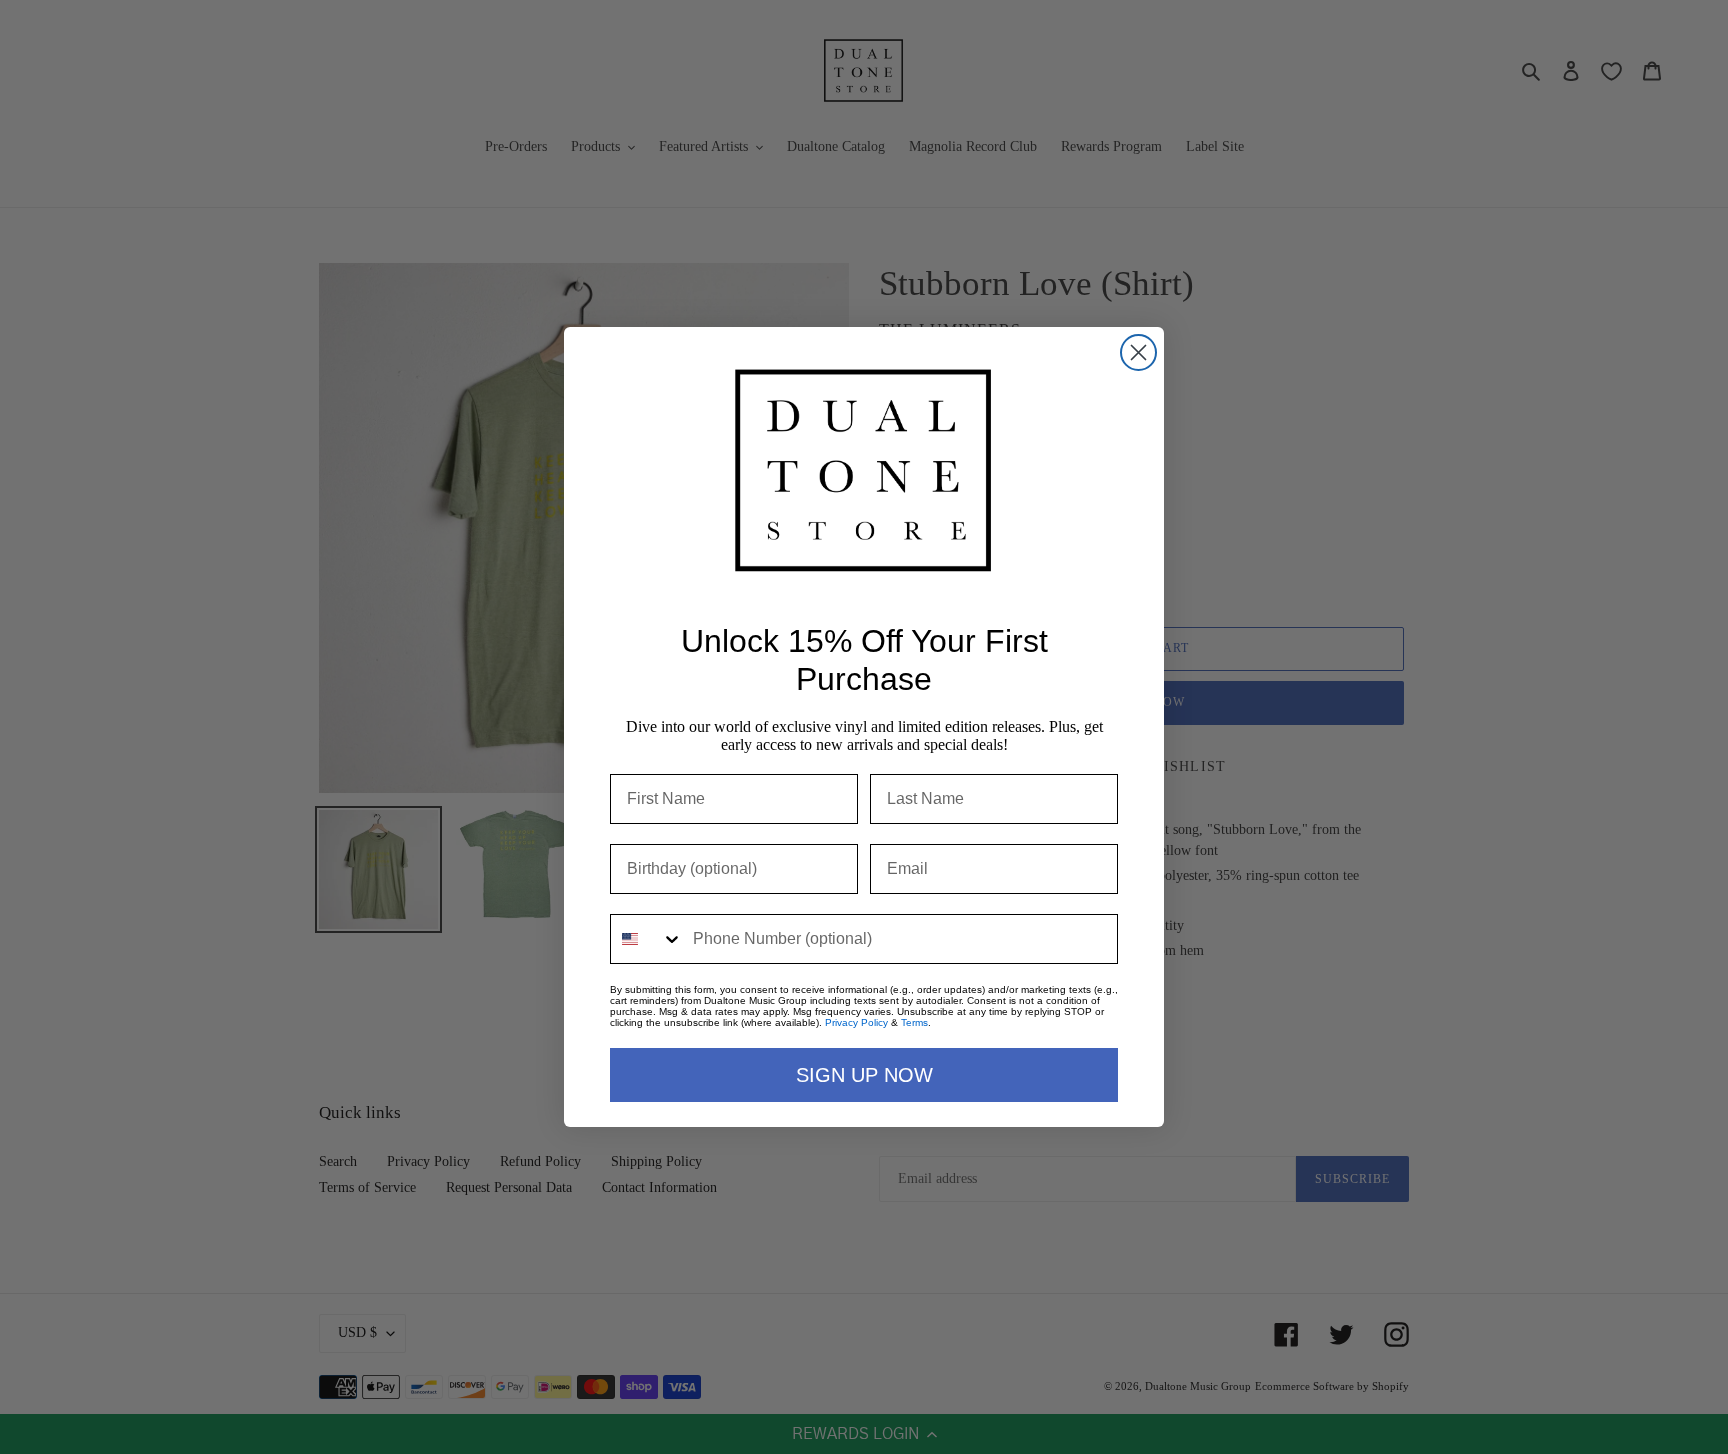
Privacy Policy (856, 1022)
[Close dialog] (1138, 352)
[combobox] (647, 939)
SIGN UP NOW (864, 1075)
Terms (914, 1022)
